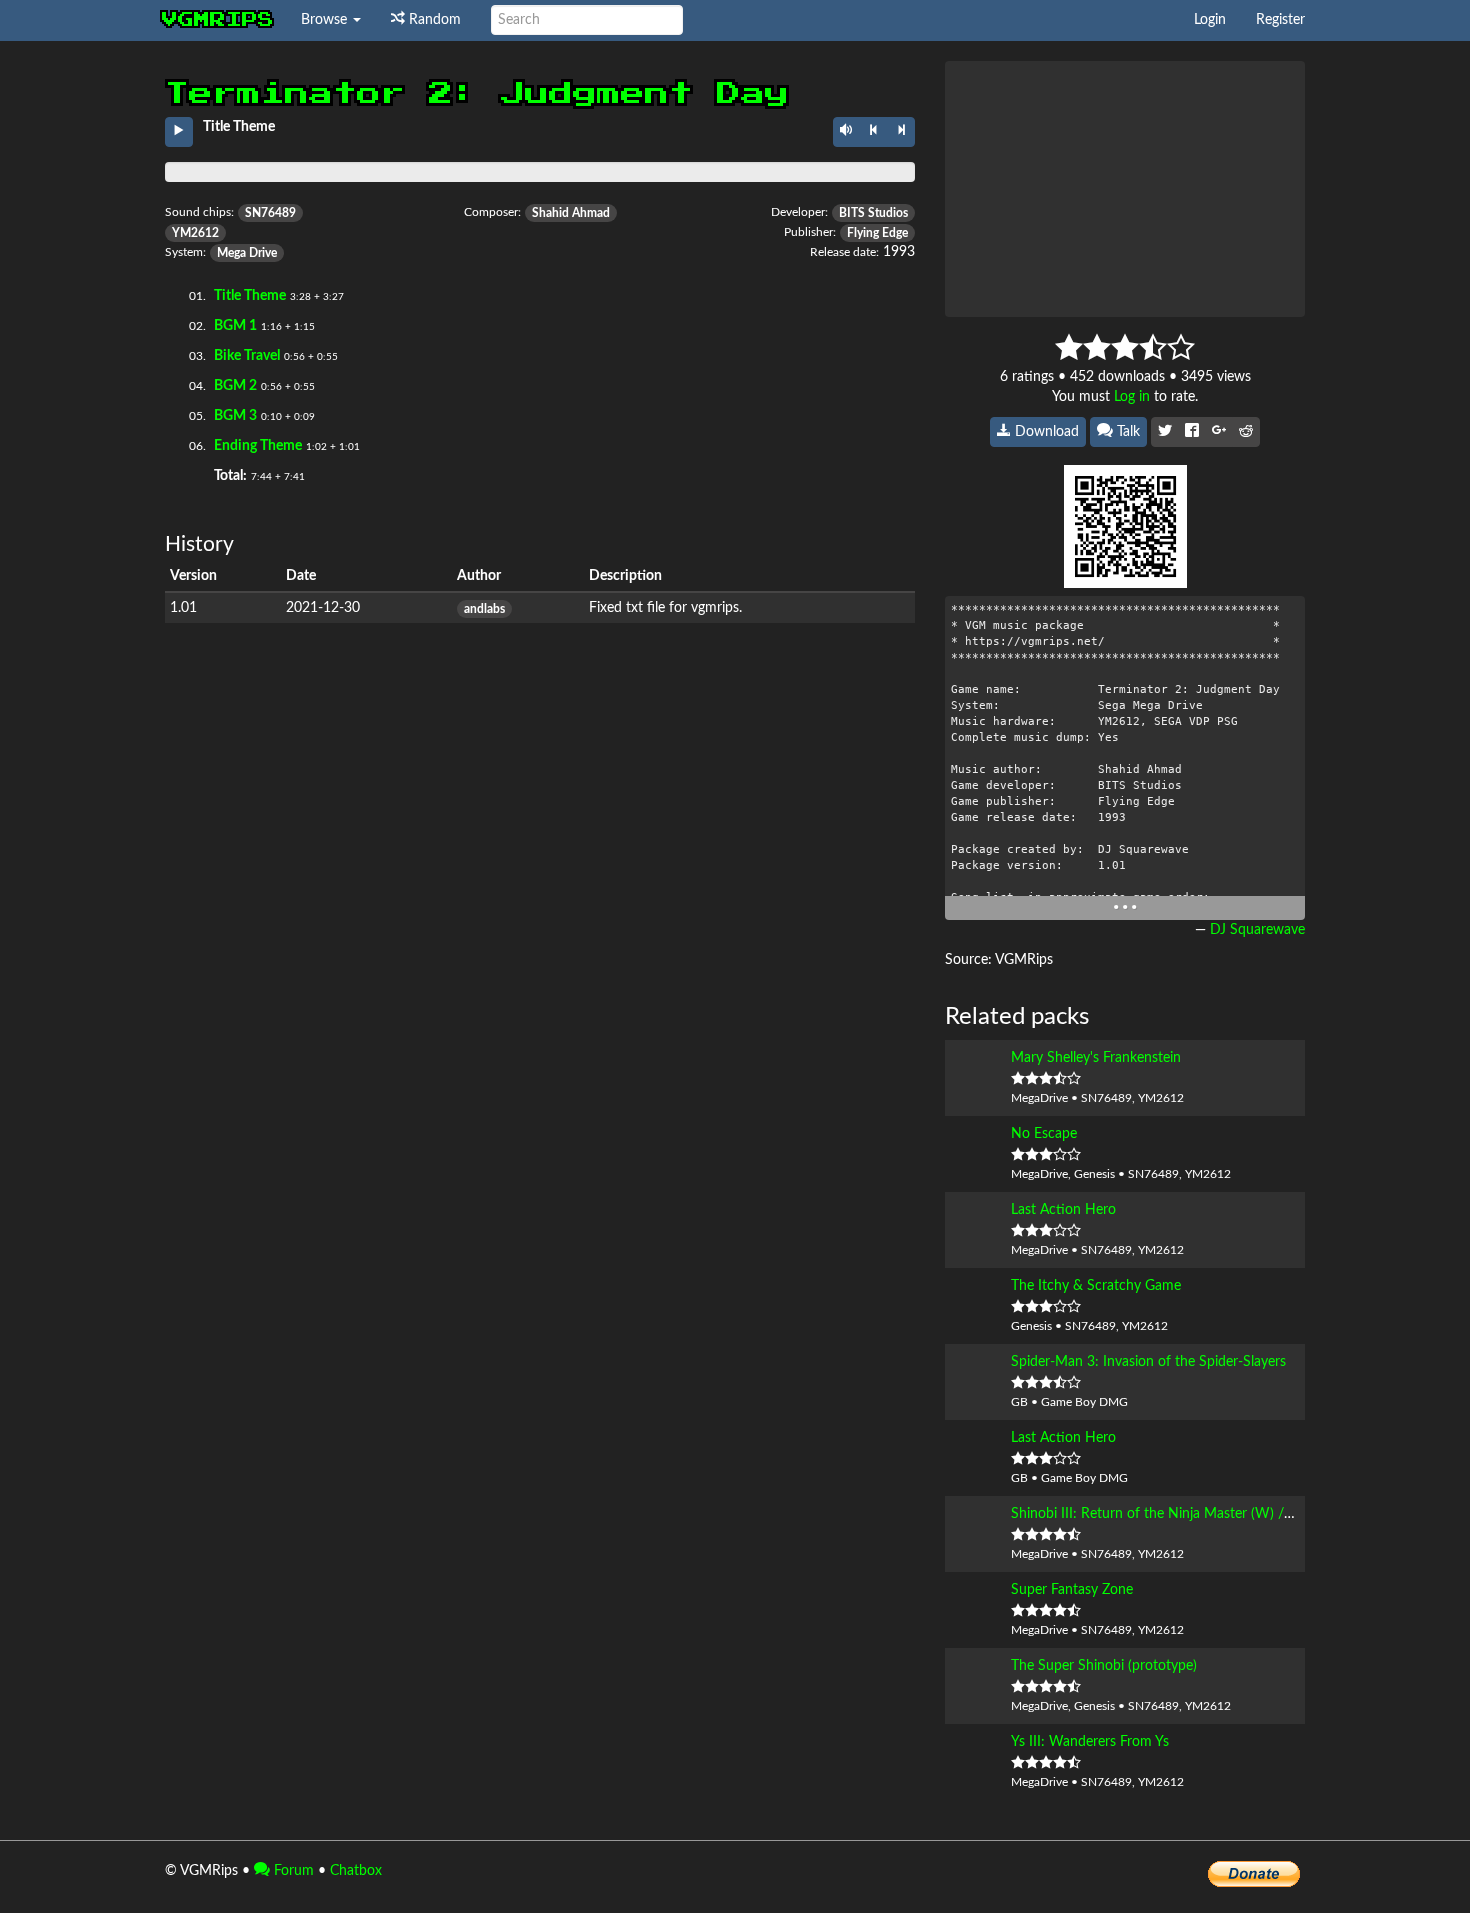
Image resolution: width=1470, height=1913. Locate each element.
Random (433, 20)
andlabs (484, 609)
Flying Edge (877, 233)
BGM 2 (235, 386)
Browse (326, 20)
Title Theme (250, 296)
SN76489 (270, 213)
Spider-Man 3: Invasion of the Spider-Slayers (1148, 1362)
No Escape (1044, 1134)
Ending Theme (258, 446)
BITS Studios (873, 213)
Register (1280, 20)
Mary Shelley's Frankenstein (1096, 1058)
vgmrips (218, 20)
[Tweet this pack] (1165, 432)
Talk (1126, 432)
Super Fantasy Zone (1072, 1590)
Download (1045, 432)
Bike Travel (247, 356)
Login (1210, 20)
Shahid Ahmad (571, 213)
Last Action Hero (1063, 1210)
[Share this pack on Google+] (1219, 432)
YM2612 (195, 233)
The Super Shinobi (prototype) (1104, 1666)
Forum (292, 1871)
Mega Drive (247, 253)
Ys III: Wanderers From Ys (1090, 1742)
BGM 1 (235, 326)
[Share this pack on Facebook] (1192, 432)
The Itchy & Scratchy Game (1096, 1286)
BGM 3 (235, 416)
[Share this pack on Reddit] (1246, 432)
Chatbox (356, 1871)
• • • (1125, 907)
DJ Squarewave (1257, 930)
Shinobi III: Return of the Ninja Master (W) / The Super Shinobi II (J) (1221, 1514)
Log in (1132, 397)
